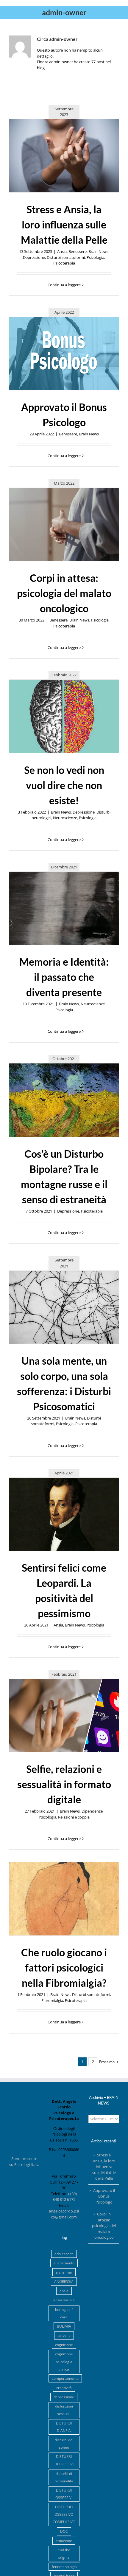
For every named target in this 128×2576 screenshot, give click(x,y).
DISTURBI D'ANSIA (64, 2427)
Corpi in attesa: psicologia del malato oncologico (64, 593)
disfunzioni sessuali (64, 2410)
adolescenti (64, 2254)
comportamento (65, 2378)
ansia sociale (64, 2300)
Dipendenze (92, 1811)
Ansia (62, 251)
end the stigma (64, 2553)
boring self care (64, 2313)
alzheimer (64, 2272)
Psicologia (95, 257)
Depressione (34, 257)
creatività (64, 2388)
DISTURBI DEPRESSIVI (64, 2460)
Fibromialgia (52, 2000)
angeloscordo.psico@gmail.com (64, 2214)
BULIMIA (64, 2326)
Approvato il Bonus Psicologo (104, 2196)
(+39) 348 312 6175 (65, 2197)
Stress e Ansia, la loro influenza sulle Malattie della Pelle (64, 224)
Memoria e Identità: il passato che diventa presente (64, 977)
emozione (64, 2541)
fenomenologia (64, 2566)
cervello (64, 2335)
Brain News (98, 251)
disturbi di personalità (64, 2477)
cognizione (64, 2345)
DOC (64, 2531)
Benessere (78, 251)
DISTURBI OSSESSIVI (64, 2494)
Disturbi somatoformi (66, 257)
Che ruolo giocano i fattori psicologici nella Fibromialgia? (64, 1967)
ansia (64, 2291)
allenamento (64, 2263)
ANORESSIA (64, 2281)
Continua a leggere (64, 285)
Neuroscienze (65, 818)
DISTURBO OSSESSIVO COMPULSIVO (64, 2514)
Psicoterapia (64, 263)
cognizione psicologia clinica (64, 2361)
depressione (64, 2397)
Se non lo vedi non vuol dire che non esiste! (64, 785)
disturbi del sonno (64, 2443)
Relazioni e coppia (74, 1817)
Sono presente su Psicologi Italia (24, 2161)
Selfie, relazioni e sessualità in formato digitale (64, 1784)
